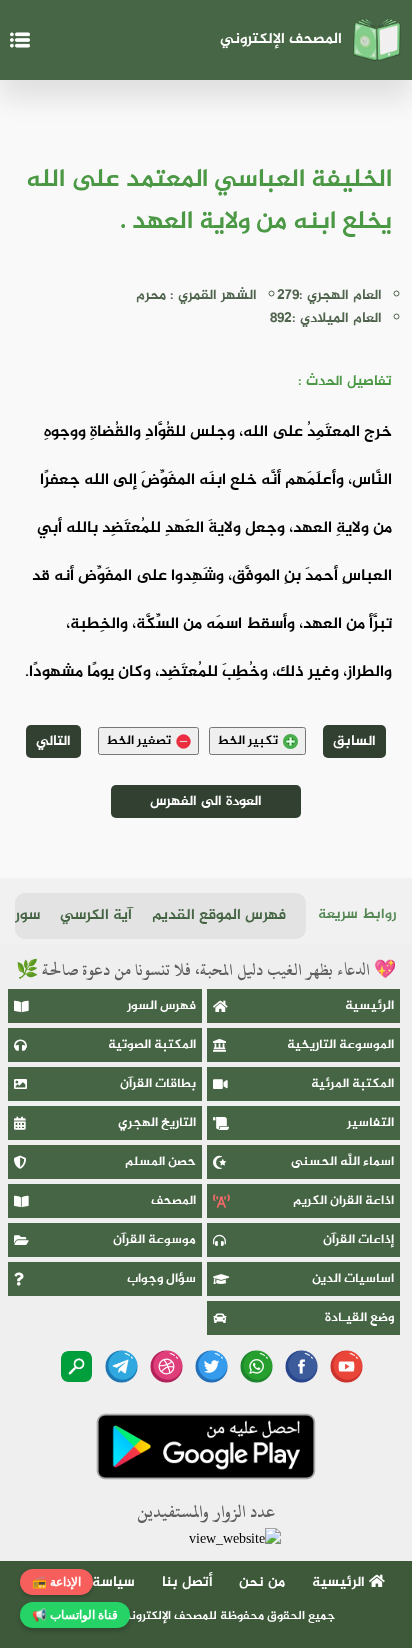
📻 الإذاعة (56, 1582)
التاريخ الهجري (157, 1123)
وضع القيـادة (359, 1318)
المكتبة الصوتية (152, 1045)
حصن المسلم (160, 1162)
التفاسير (370, 1123)
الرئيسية (369, 1006)
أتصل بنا (187, 1582)
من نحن (262, 1582)
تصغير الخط (138, 741)
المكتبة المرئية (352, 1084)
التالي (53, 741)
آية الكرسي (96, 915)
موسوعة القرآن (154, 1240)
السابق (354, 741)
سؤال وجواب (161, 1279)
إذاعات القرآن (358, 1240)
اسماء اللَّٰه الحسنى (342, 1162)
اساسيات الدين (353, 1279)
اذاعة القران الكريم (343, 1201)
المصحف (173, 1201)
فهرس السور (161, 1006)
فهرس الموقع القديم (219, 915)
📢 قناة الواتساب (75, 1615)
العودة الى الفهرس (206, 801)
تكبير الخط (247, 741)
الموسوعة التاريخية (340, 1045)
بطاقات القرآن (158, 1084)
